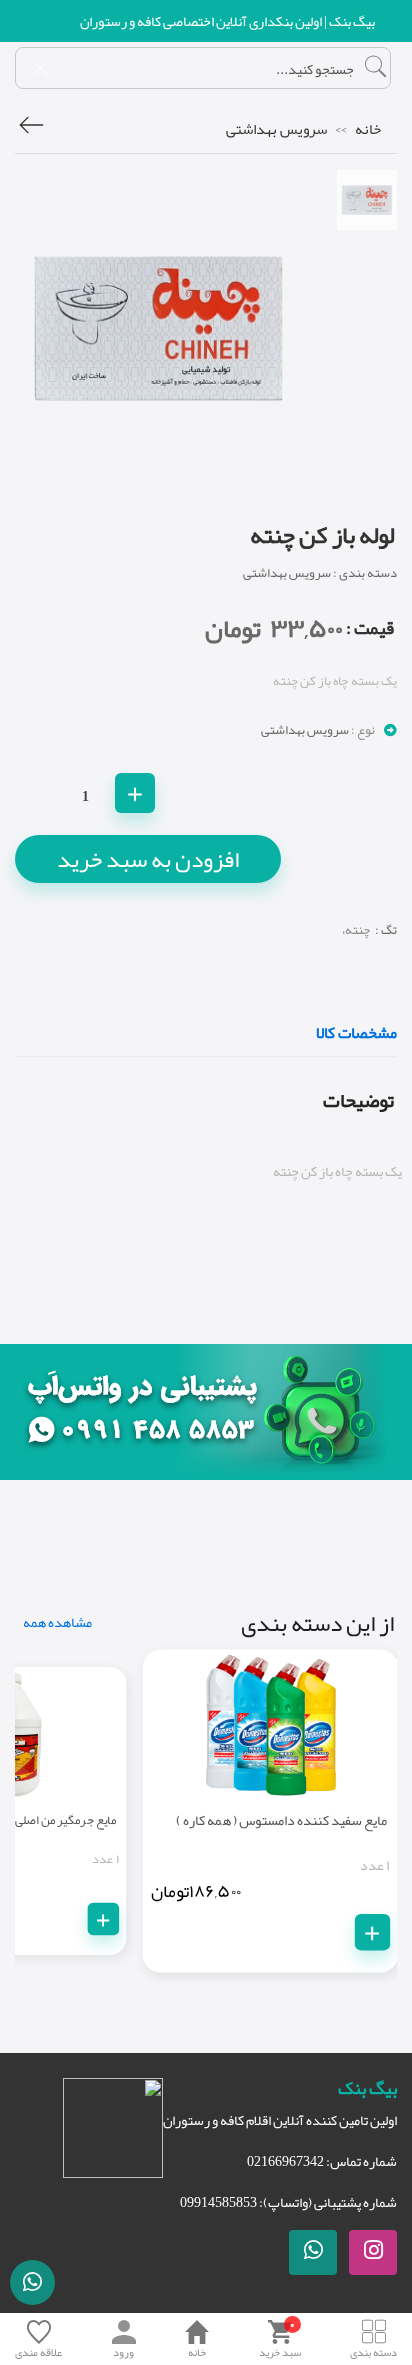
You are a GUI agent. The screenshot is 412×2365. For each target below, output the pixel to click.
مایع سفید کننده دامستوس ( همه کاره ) (281, 1819)
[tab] (367, 200)
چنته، (356, 930)
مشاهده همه (57, 1622)
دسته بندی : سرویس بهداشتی (320, 573)
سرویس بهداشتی (276, 129)
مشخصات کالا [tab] (356, 1035)
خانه (368, 129)
